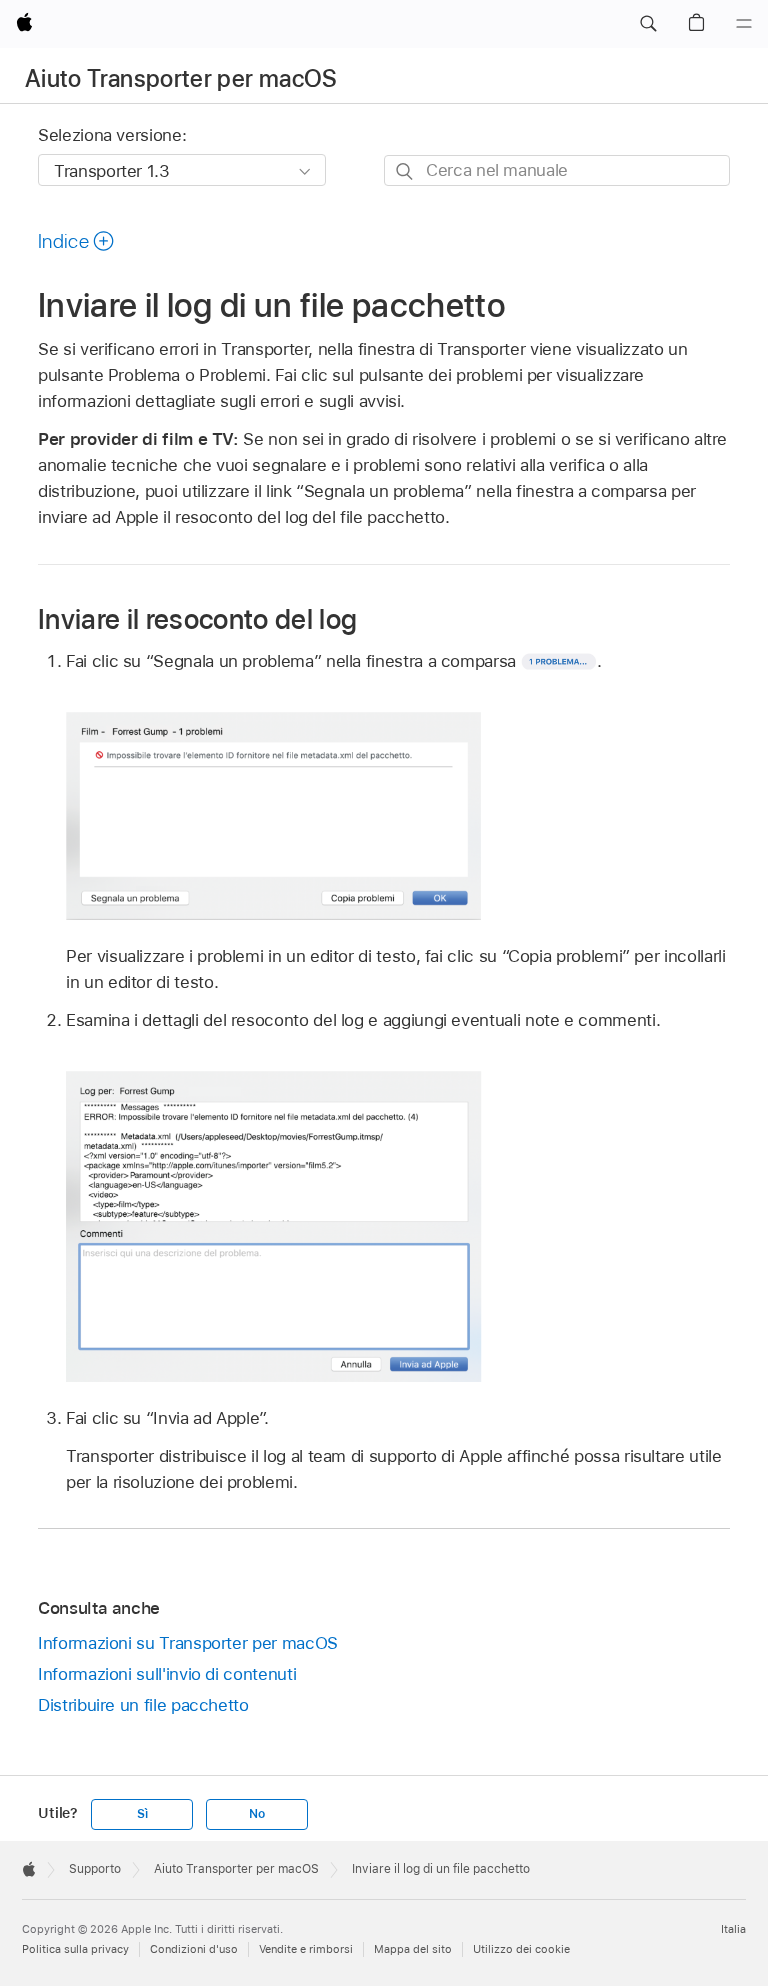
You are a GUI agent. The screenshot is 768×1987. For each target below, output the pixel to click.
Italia (733, 1929)
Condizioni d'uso (194, 1949)
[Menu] (744, 24)
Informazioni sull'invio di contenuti (167, 1674)
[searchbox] (557, 170)
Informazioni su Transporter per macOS (188, 1643)
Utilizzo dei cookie (521, 1949)
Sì (142, 1814)
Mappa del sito (413, 1949)
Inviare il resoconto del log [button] (197, 618)
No (257, 1814)
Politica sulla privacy (75, 1949)
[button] (648, 24)
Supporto (95, 1869)
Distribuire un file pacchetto (143, 1705)
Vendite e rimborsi (306, 1949)
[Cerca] (405, 171)
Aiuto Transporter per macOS (181, 78)
